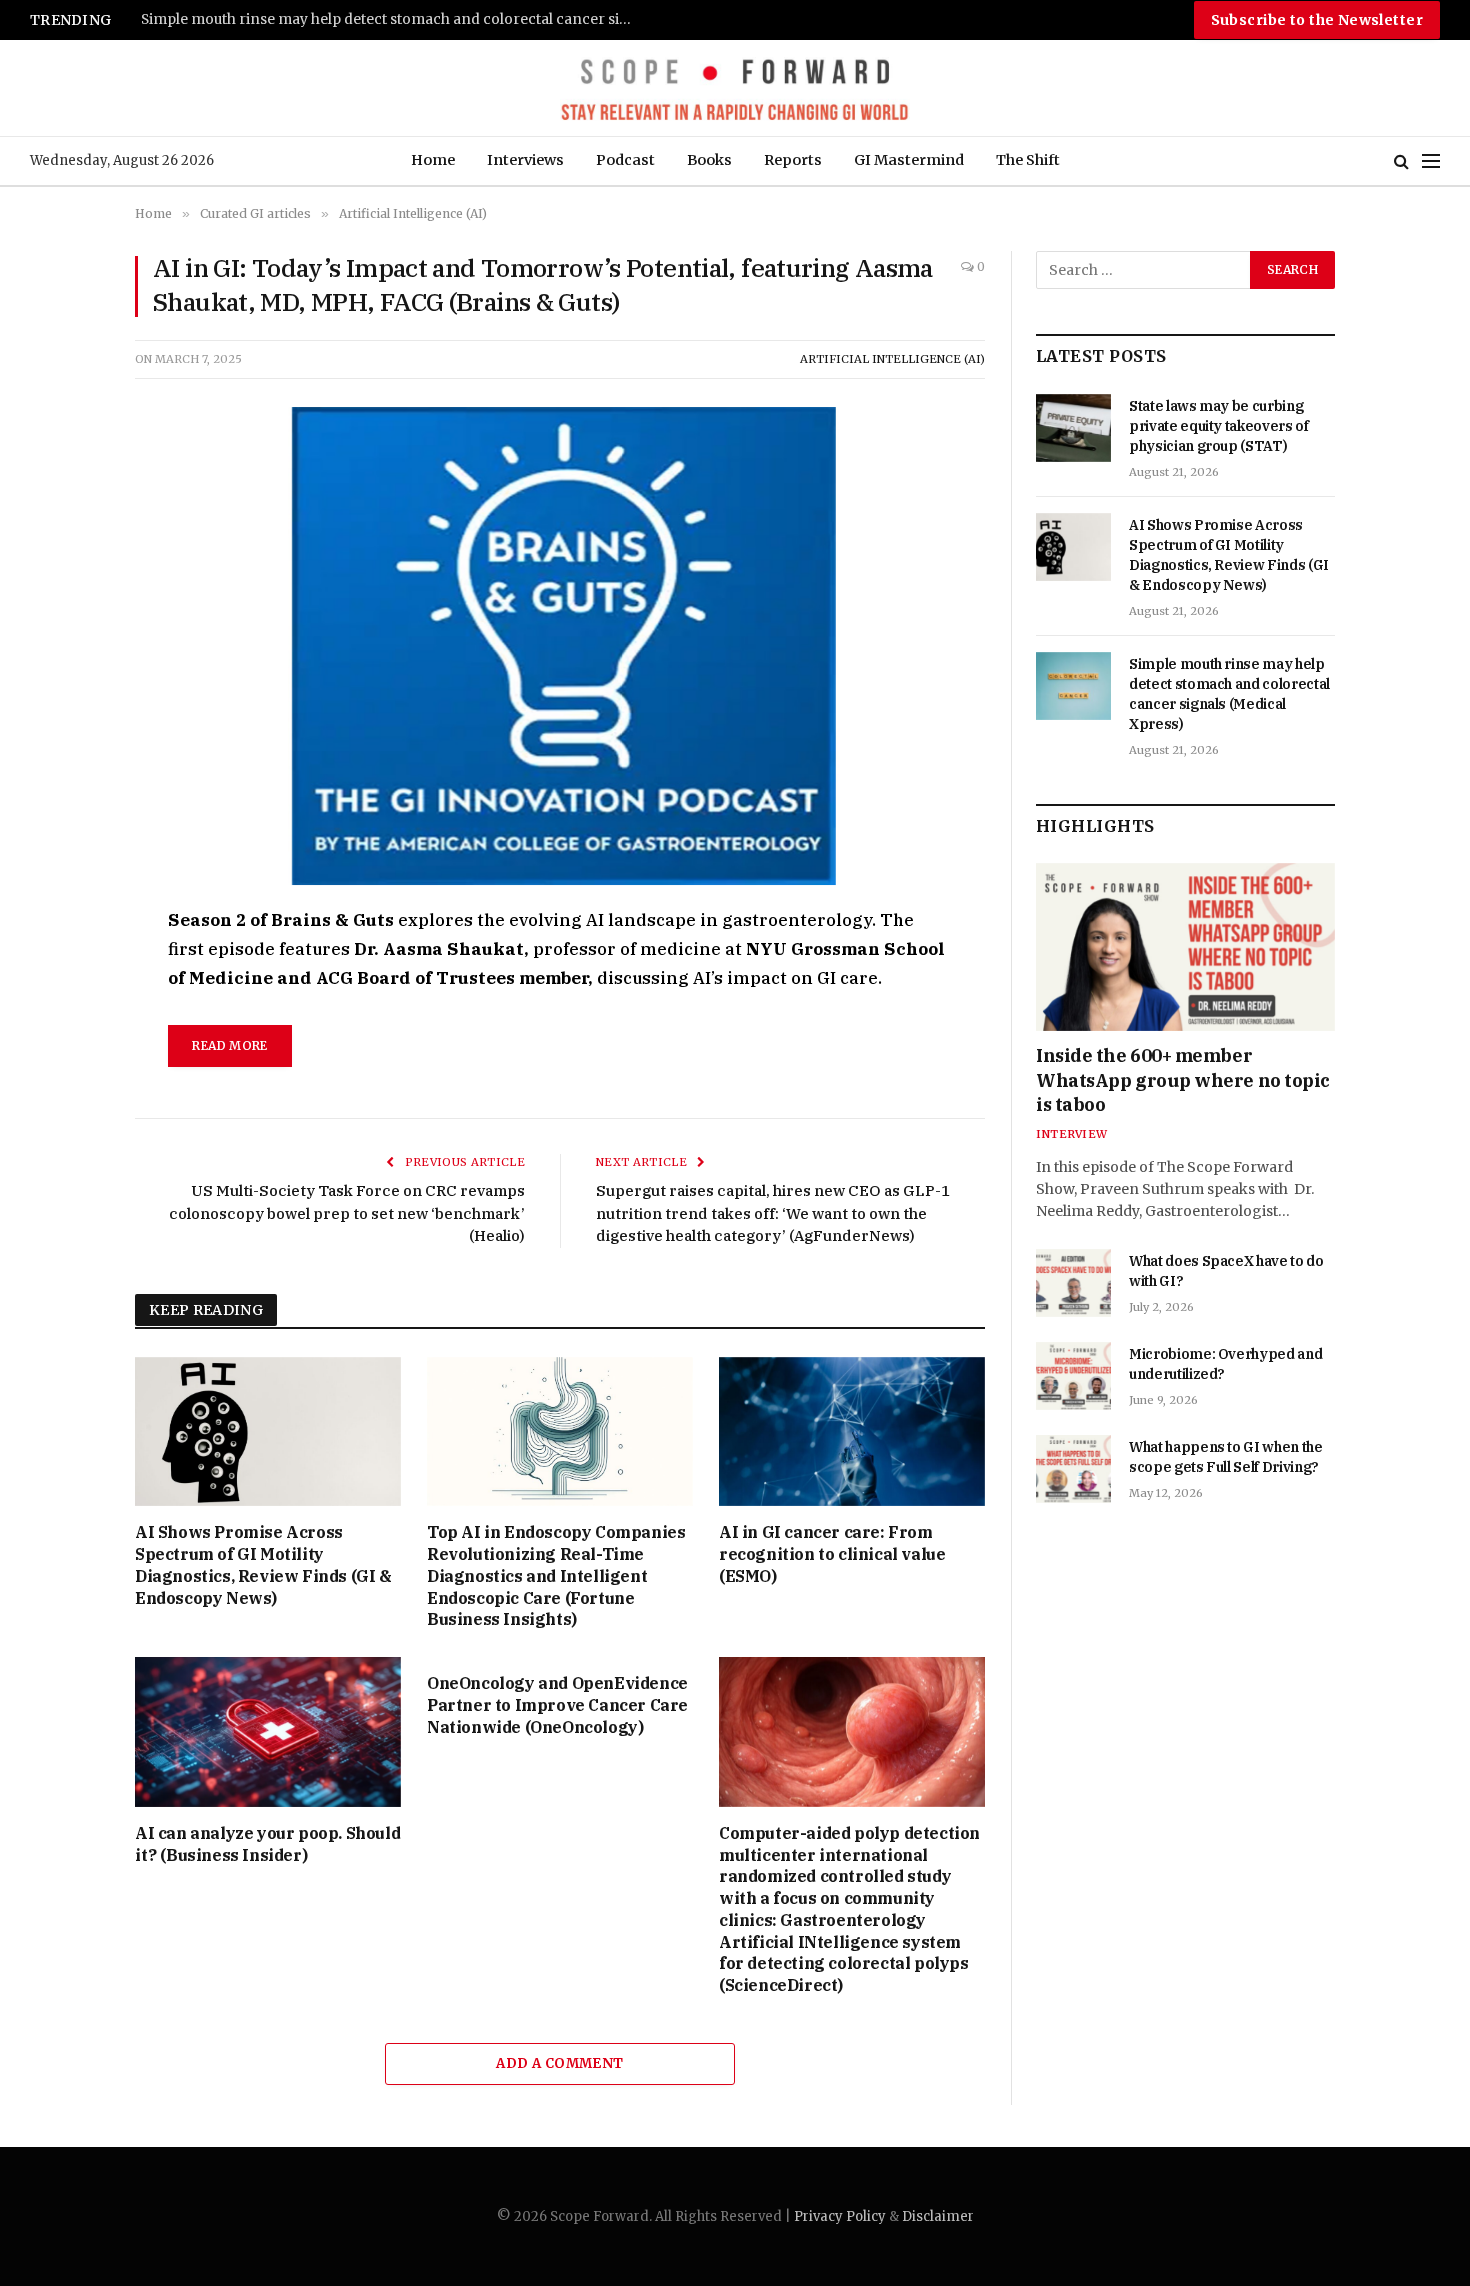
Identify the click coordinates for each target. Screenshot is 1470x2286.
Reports (793, 160)
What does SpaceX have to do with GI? (1226, 1271)
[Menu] (1431, 161)
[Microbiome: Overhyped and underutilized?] (1073, 1376)
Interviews (525, 160)
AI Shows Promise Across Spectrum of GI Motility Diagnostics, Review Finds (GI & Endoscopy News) (263, 1564)
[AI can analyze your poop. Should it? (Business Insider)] (268, 1732)
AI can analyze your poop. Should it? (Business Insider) (267, 1844)
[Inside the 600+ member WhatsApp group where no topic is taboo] (1185, 947)
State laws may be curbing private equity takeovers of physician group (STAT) (1219, 426)
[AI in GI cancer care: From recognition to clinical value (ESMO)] (852, 1432)
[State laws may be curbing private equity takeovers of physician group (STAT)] (1073, 428)
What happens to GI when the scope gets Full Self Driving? (1226, 1457)
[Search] (1401, 161)
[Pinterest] (64, 1108)
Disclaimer (938, 2216)
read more (229, 1045)
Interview (1071, 1134)
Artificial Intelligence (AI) (892, 359)
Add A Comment (559, 2063)
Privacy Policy (840, 2216)
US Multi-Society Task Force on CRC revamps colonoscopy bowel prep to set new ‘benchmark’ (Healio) (347, 1213)
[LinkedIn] (64, 1062)
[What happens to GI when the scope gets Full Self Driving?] (1073, 1469)
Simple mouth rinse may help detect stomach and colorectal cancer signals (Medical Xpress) (391, 19)
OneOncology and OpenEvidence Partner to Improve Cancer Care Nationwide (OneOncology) (557, 1705)
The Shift (1028, 160)
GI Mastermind (909, 160)
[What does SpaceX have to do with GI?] (1073, 1283)
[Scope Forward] (734, 88)
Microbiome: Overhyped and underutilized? (1225, 1364)
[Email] (64, 1154)
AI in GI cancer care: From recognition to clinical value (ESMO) (832, 1554)
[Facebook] (64, 970)
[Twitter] (64, 1016)
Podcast (625, 160)
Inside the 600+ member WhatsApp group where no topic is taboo (1183, 1080)
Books (709, 160)
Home (433, 160)
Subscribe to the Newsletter (1317, 20)
